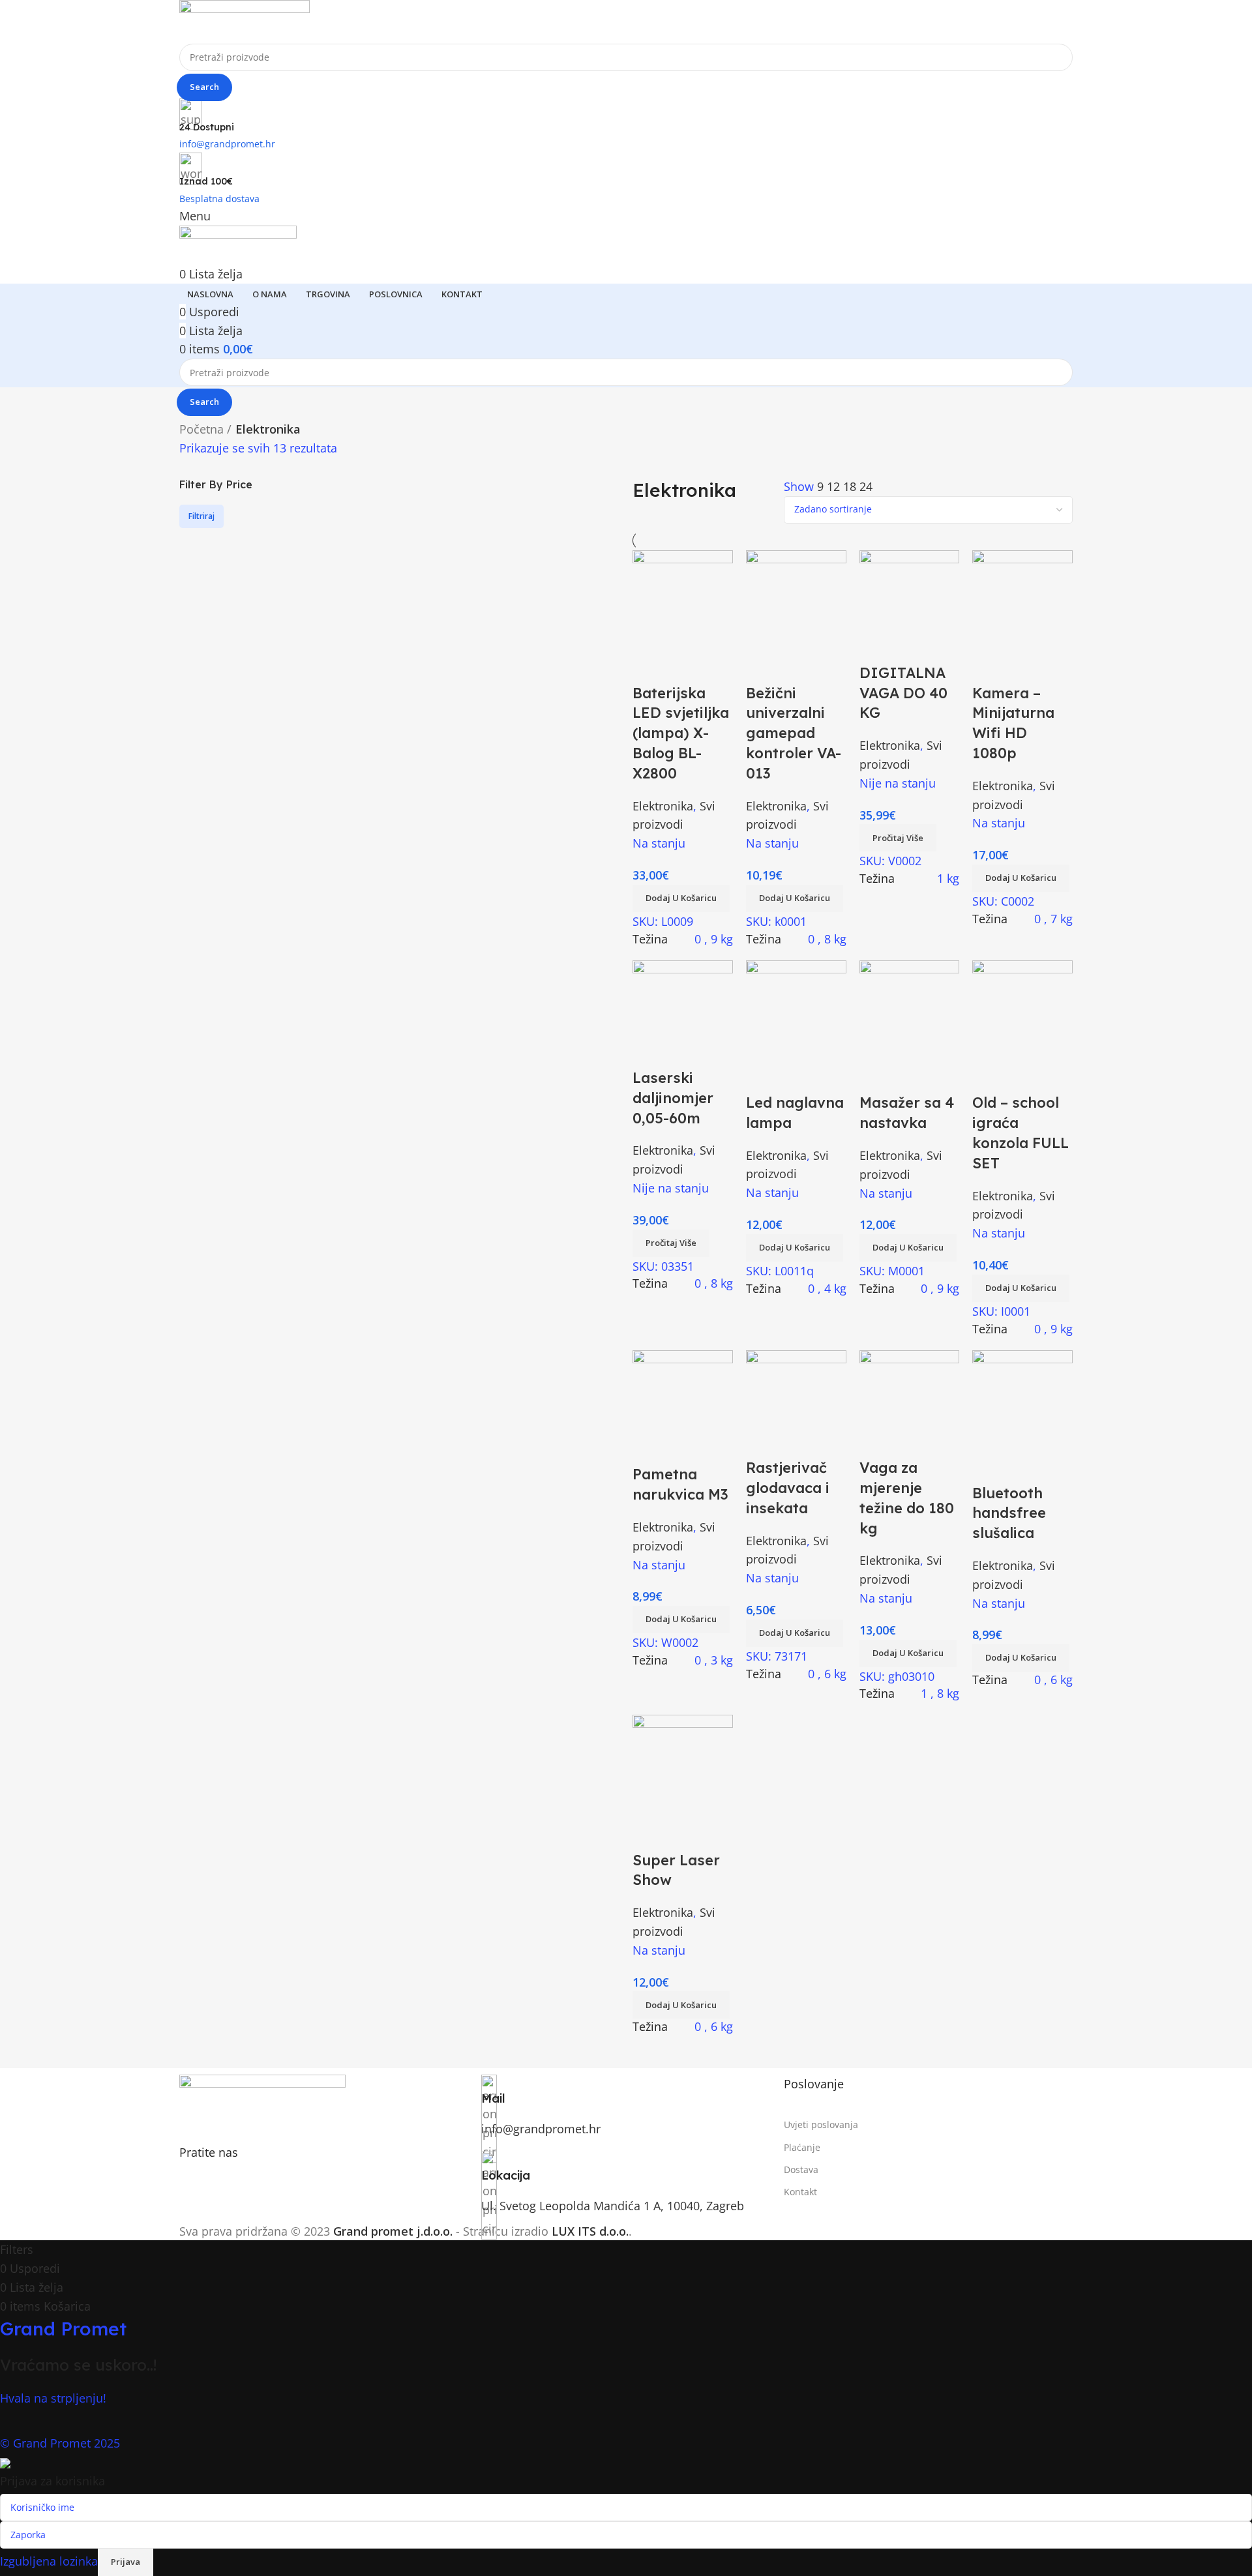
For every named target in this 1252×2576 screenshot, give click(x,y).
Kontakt (800, 2192)
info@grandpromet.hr (541, 2129)
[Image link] (262, 2101)
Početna (201, 429)
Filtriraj (201, 516)
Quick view (681, 1834)
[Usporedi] (649, 1834)
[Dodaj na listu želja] (714, 1834)
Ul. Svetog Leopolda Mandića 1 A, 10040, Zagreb (613, 2206)
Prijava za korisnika (52, 2481)
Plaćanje (802, 2147)
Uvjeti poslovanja (821, 2124)
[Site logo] (245, 20)
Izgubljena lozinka (49, 2560)
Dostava (801, 2169)
